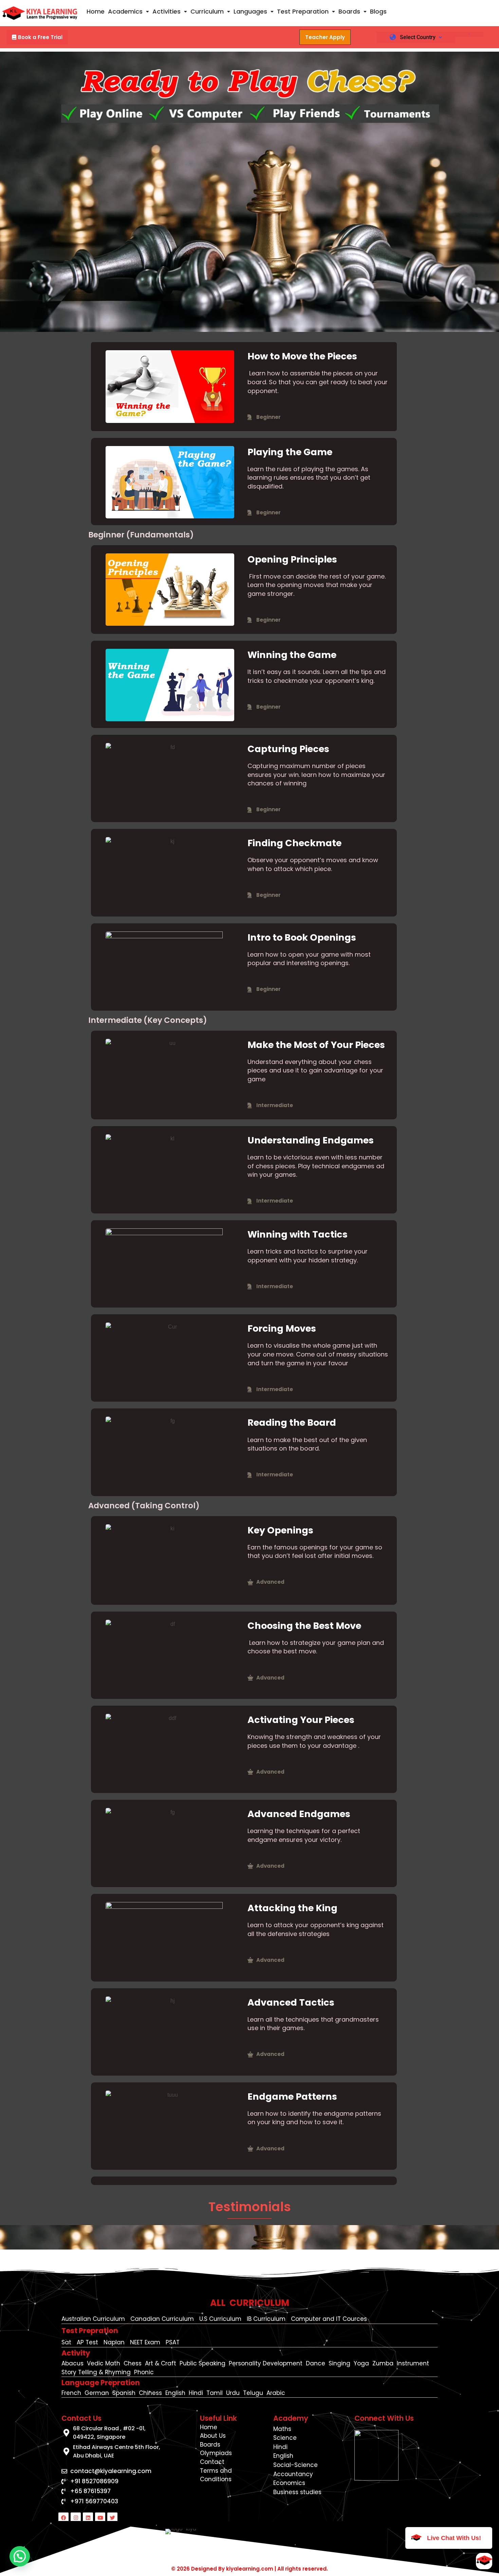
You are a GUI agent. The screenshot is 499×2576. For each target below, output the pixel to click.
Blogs (378, 11)
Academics (125, 11)
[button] (128, 12)
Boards (349, 11)
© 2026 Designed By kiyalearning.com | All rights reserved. (249, 2569)
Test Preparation (303, 11)
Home (96, 11)
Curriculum (207, 11)
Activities (167, 11)
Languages (250, 11)
